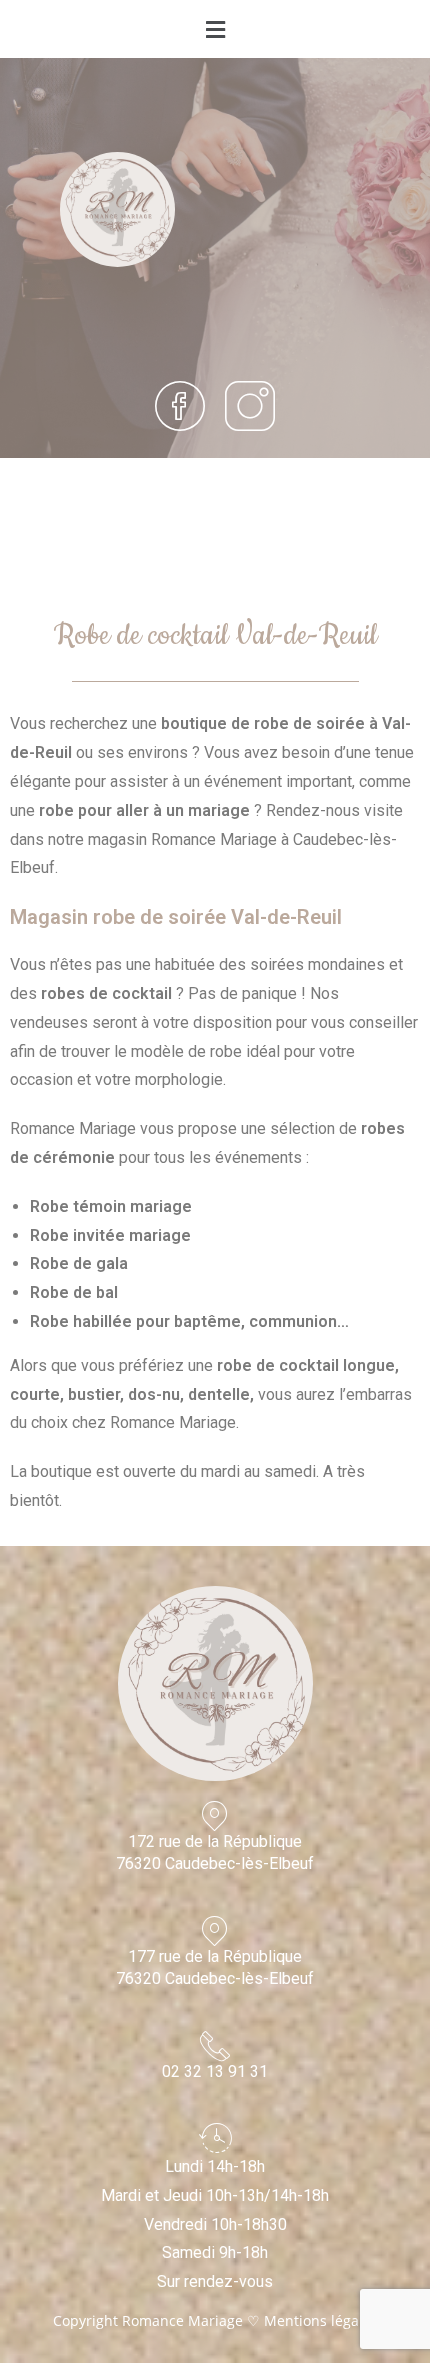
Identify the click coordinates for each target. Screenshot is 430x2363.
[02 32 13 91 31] (215, 2046)
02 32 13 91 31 (215, 2071)
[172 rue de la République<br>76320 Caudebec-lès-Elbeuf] (215, 1816)
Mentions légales (321, 2320)
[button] (215, 29)
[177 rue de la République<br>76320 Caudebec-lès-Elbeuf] (215, 1931)
